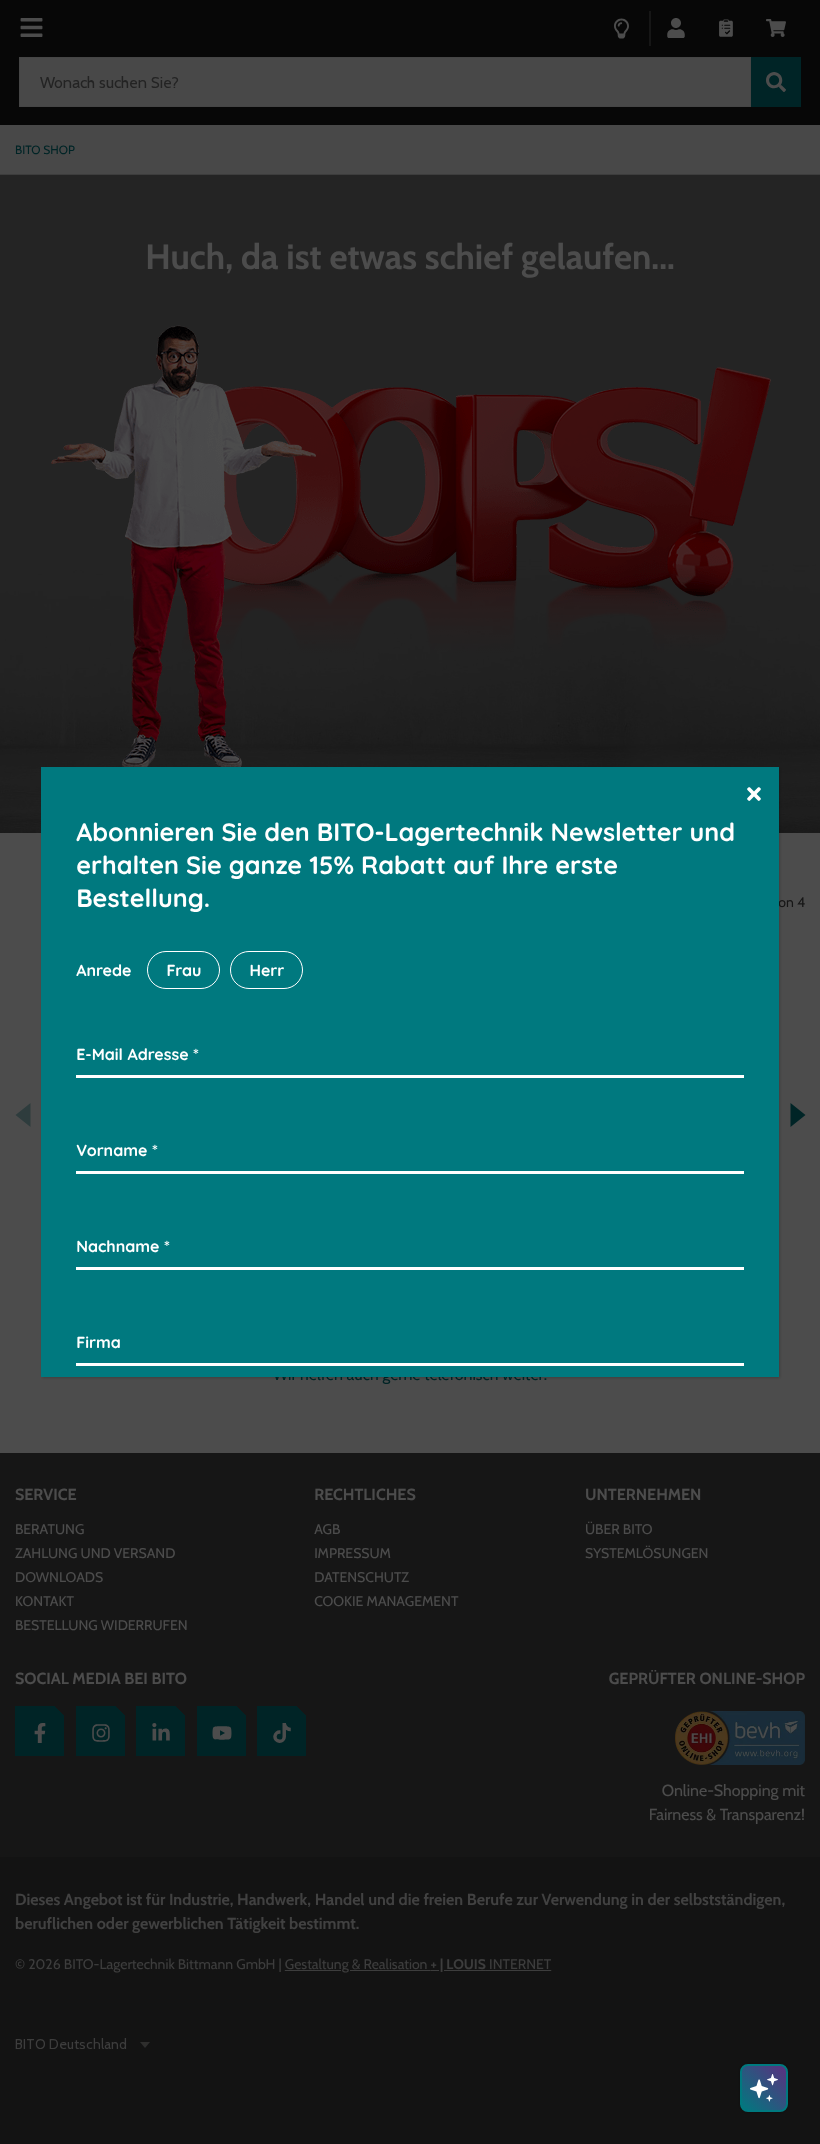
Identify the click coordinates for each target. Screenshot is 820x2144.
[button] (754, 792)
